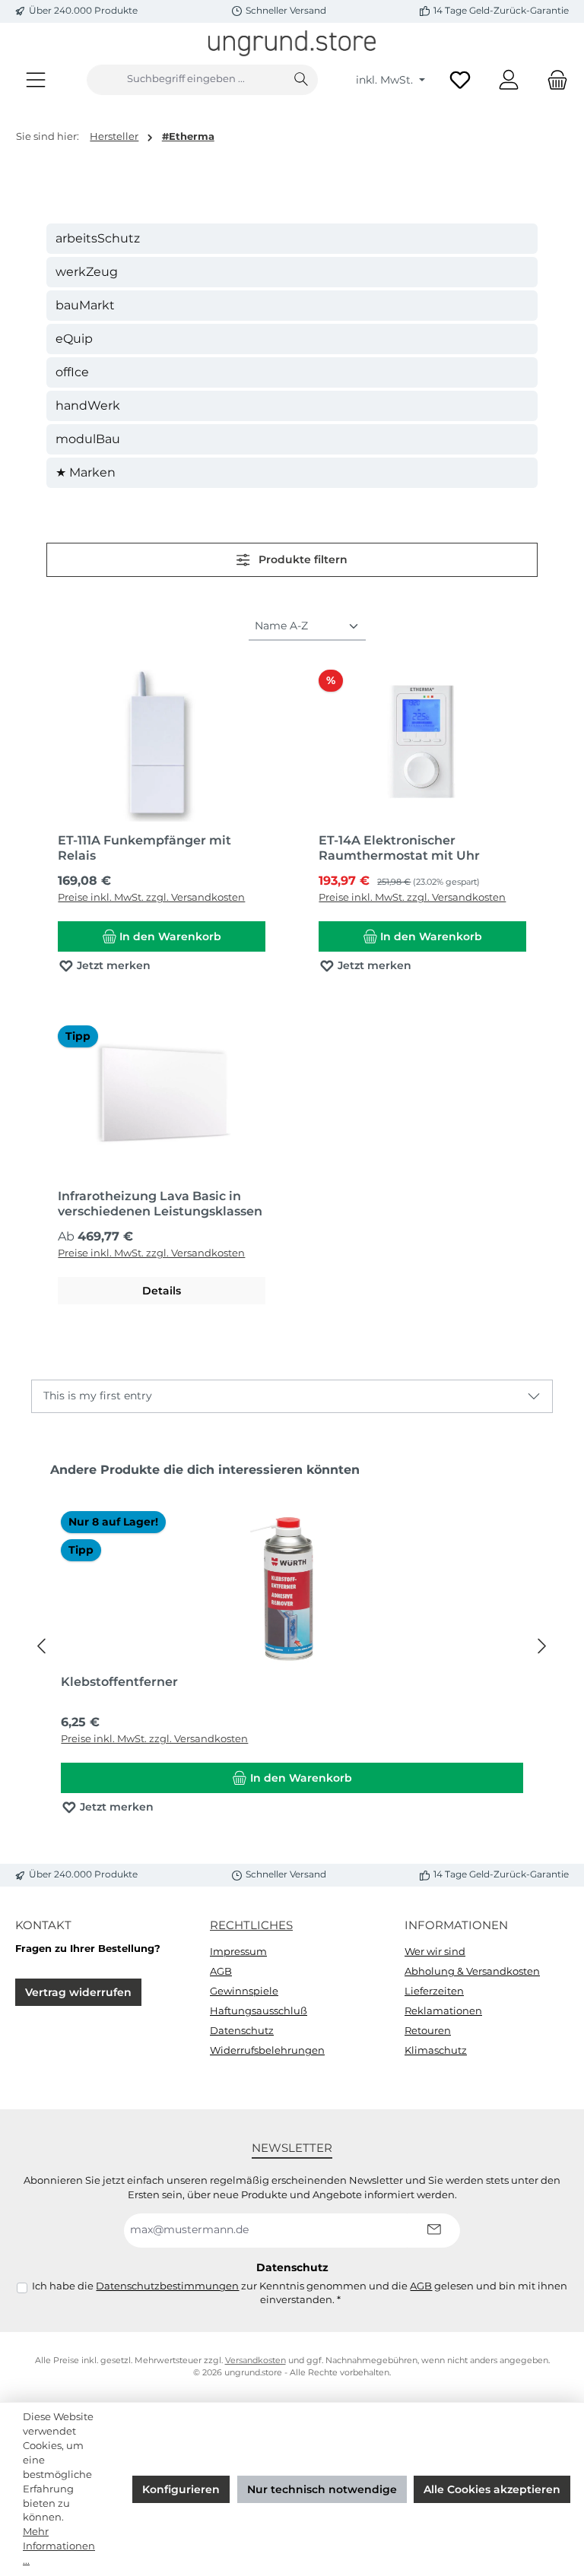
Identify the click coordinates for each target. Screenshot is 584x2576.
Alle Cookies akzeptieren (492, 2489)
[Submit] (433, 2231)
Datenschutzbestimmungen (167, 2286)
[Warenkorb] (553, 79)
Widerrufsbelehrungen (267, 2050)
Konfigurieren (181, 2489)
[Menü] (36, 79)
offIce (72, 372)
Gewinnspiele (244, 1991)
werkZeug (87, 272)
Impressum (238, 1952)
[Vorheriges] (43, 1646)
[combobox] (186, 80)
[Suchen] (302, 80)
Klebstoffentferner (119, 1682)
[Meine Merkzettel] (460, 79)
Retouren (428, 2031)
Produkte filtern (302, 559)
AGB (221, 1971)
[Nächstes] (541, 1646)
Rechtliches (251, 1925)
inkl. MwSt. (386, 80)
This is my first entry (98, 1396)
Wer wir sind (435, 1952)
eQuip (74, 339)
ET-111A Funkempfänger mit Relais (144, 848)
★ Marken (86, 472)
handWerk (88, 406)
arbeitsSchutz (98, 238)
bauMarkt (85, 305)
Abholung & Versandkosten (472, 1971)
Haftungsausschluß (259, 2011)
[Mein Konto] (509, 79)
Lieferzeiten (434, 1991)
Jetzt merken (112, 965)
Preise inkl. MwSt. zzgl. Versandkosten (151, 897)
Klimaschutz (436, 2050)
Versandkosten (255, 2361)
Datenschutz (242, 2031)
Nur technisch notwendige (322, 2489)
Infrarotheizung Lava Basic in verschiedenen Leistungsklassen (160, 1204)
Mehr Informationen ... (59, 2546)
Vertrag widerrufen (78, 1992)
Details (162, 1291)
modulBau (88, 439)
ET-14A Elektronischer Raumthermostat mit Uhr (399, 848)
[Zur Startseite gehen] (292, 43)
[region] (292, 1646)
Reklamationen (443, 2011)
